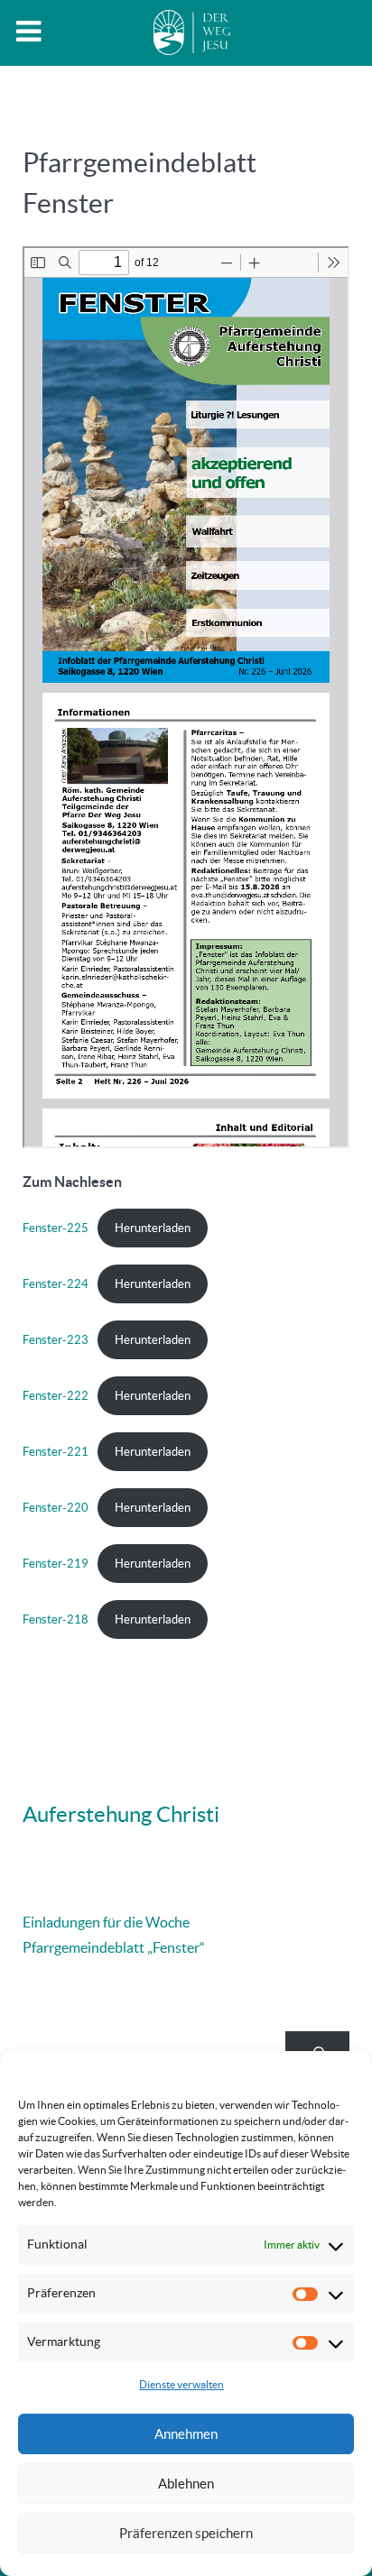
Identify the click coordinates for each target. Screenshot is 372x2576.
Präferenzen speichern (186, 2533)
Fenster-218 (56, 1619)
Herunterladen (153, 1228)
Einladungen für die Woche (106, 1922)
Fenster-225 (56, 1228)
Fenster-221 (56, 1452)
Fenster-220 (56, 1508)
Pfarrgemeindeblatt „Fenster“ (114, 1947)
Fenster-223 (56, 1340)
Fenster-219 (56, 1564)
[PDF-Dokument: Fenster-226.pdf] (186, 697)
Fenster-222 (56, 1396)
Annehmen (186, 2434)
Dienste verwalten (181, 2384)
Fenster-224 (56, 1284)
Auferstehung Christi (121, 1814)
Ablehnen (186, 2484)
